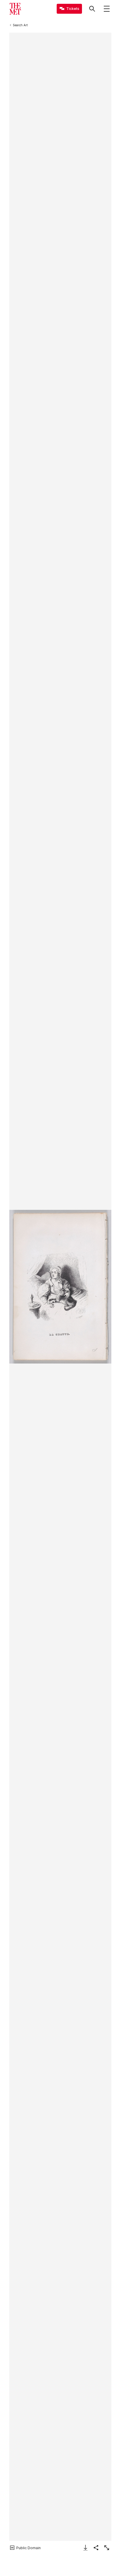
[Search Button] (92, 9)
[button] (60, 1287)
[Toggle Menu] (107, 9)
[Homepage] (15, 9)
